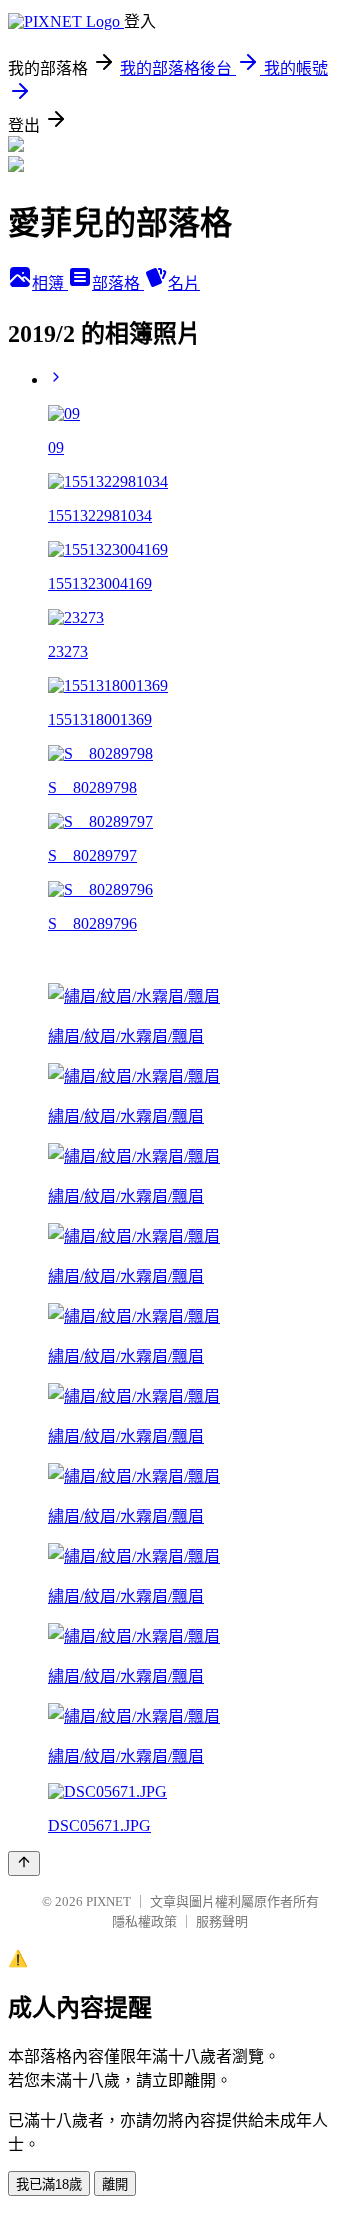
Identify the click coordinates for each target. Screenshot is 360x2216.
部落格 (118, 283)
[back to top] (24, 1863)
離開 (115, 2184)
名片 (184, 283)
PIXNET (108, 1901)
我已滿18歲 (49, 2184)
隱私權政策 (144, 1921)
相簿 (50, 283)
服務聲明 (222, 1921)
